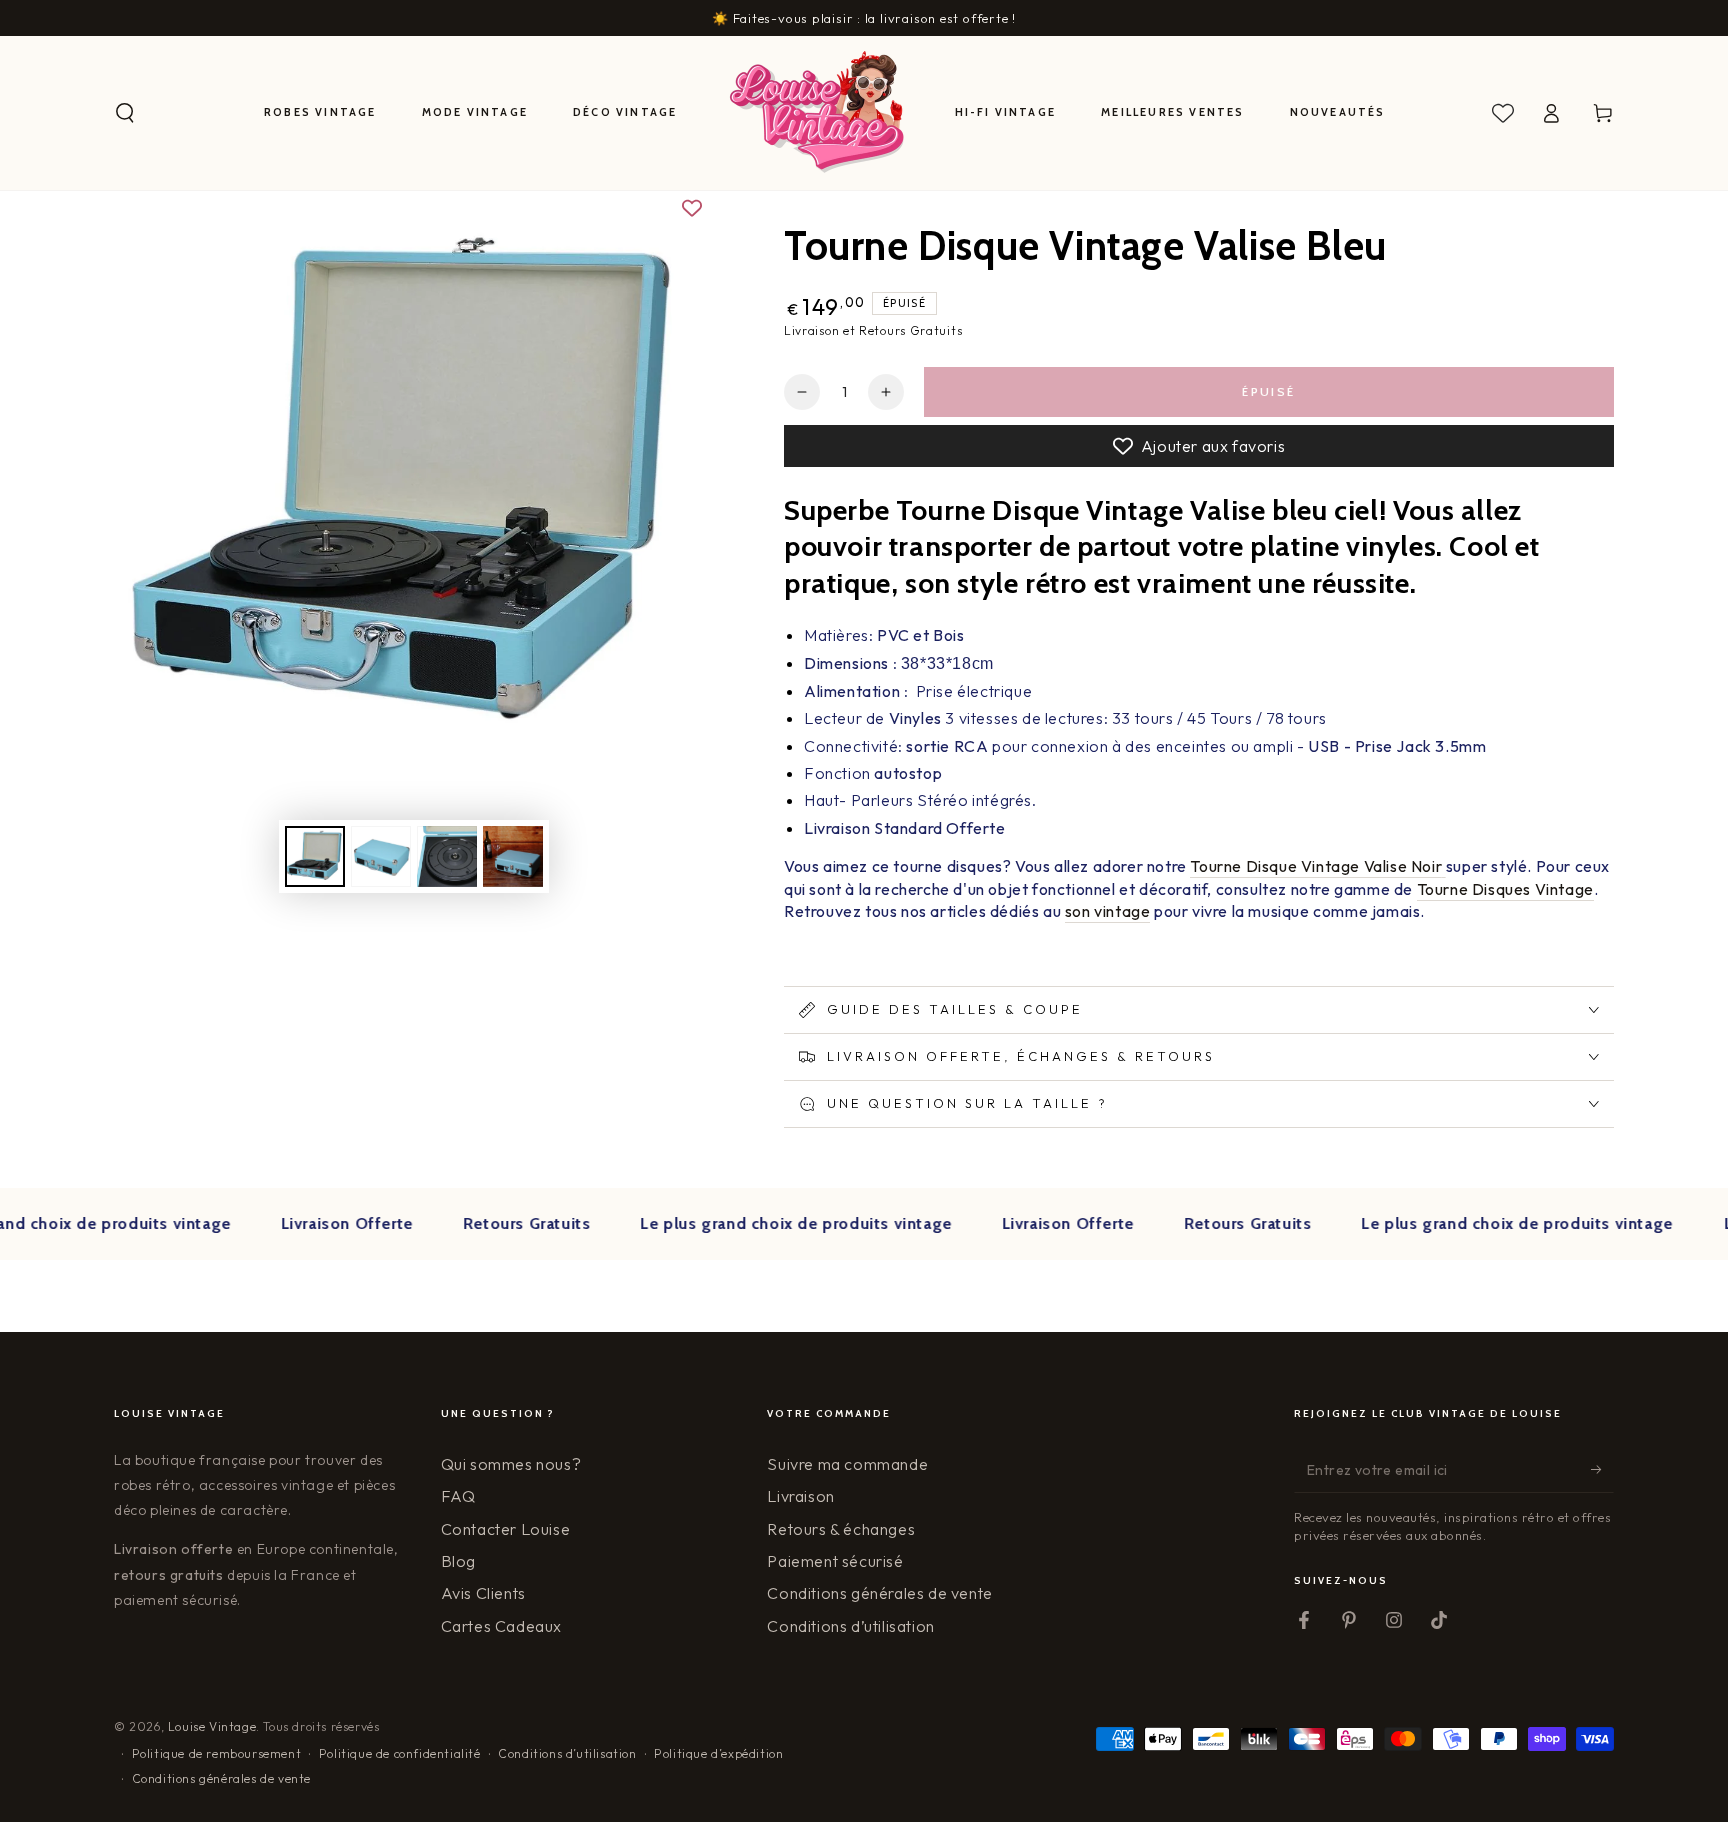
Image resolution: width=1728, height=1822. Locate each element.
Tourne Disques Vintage (1505, 889)
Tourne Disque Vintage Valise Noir (1316, 866)
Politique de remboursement (217, 1753)
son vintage (1108, 911)
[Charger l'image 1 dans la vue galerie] (315, 856)
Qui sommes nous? (511, 1464)
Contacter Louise (506, 1529)
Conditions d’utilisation (850, 1626)
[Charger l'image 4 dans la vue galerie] (513, 856)
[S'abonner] (1602, 1470)
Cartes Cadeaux (501, 1626)
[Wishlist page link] (1503, 113)
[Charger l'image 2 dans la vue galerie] (381, 856)
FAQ (458, 1496)
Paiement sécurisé (835, 1561)
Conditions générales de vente (879, 1593)
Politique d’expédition (718, 1753)
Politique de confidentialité (400, 1753)
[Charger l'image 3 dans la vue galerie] (447, 856)
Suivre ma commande (847, 1464)
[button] (125, 113)
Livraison (800, 1496)
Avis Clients (483, 1593)
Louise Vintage (212, 1726)
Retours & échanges (841, 1529)
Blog (458, 1561)
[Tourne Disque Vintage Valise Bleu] (1444, 867)
